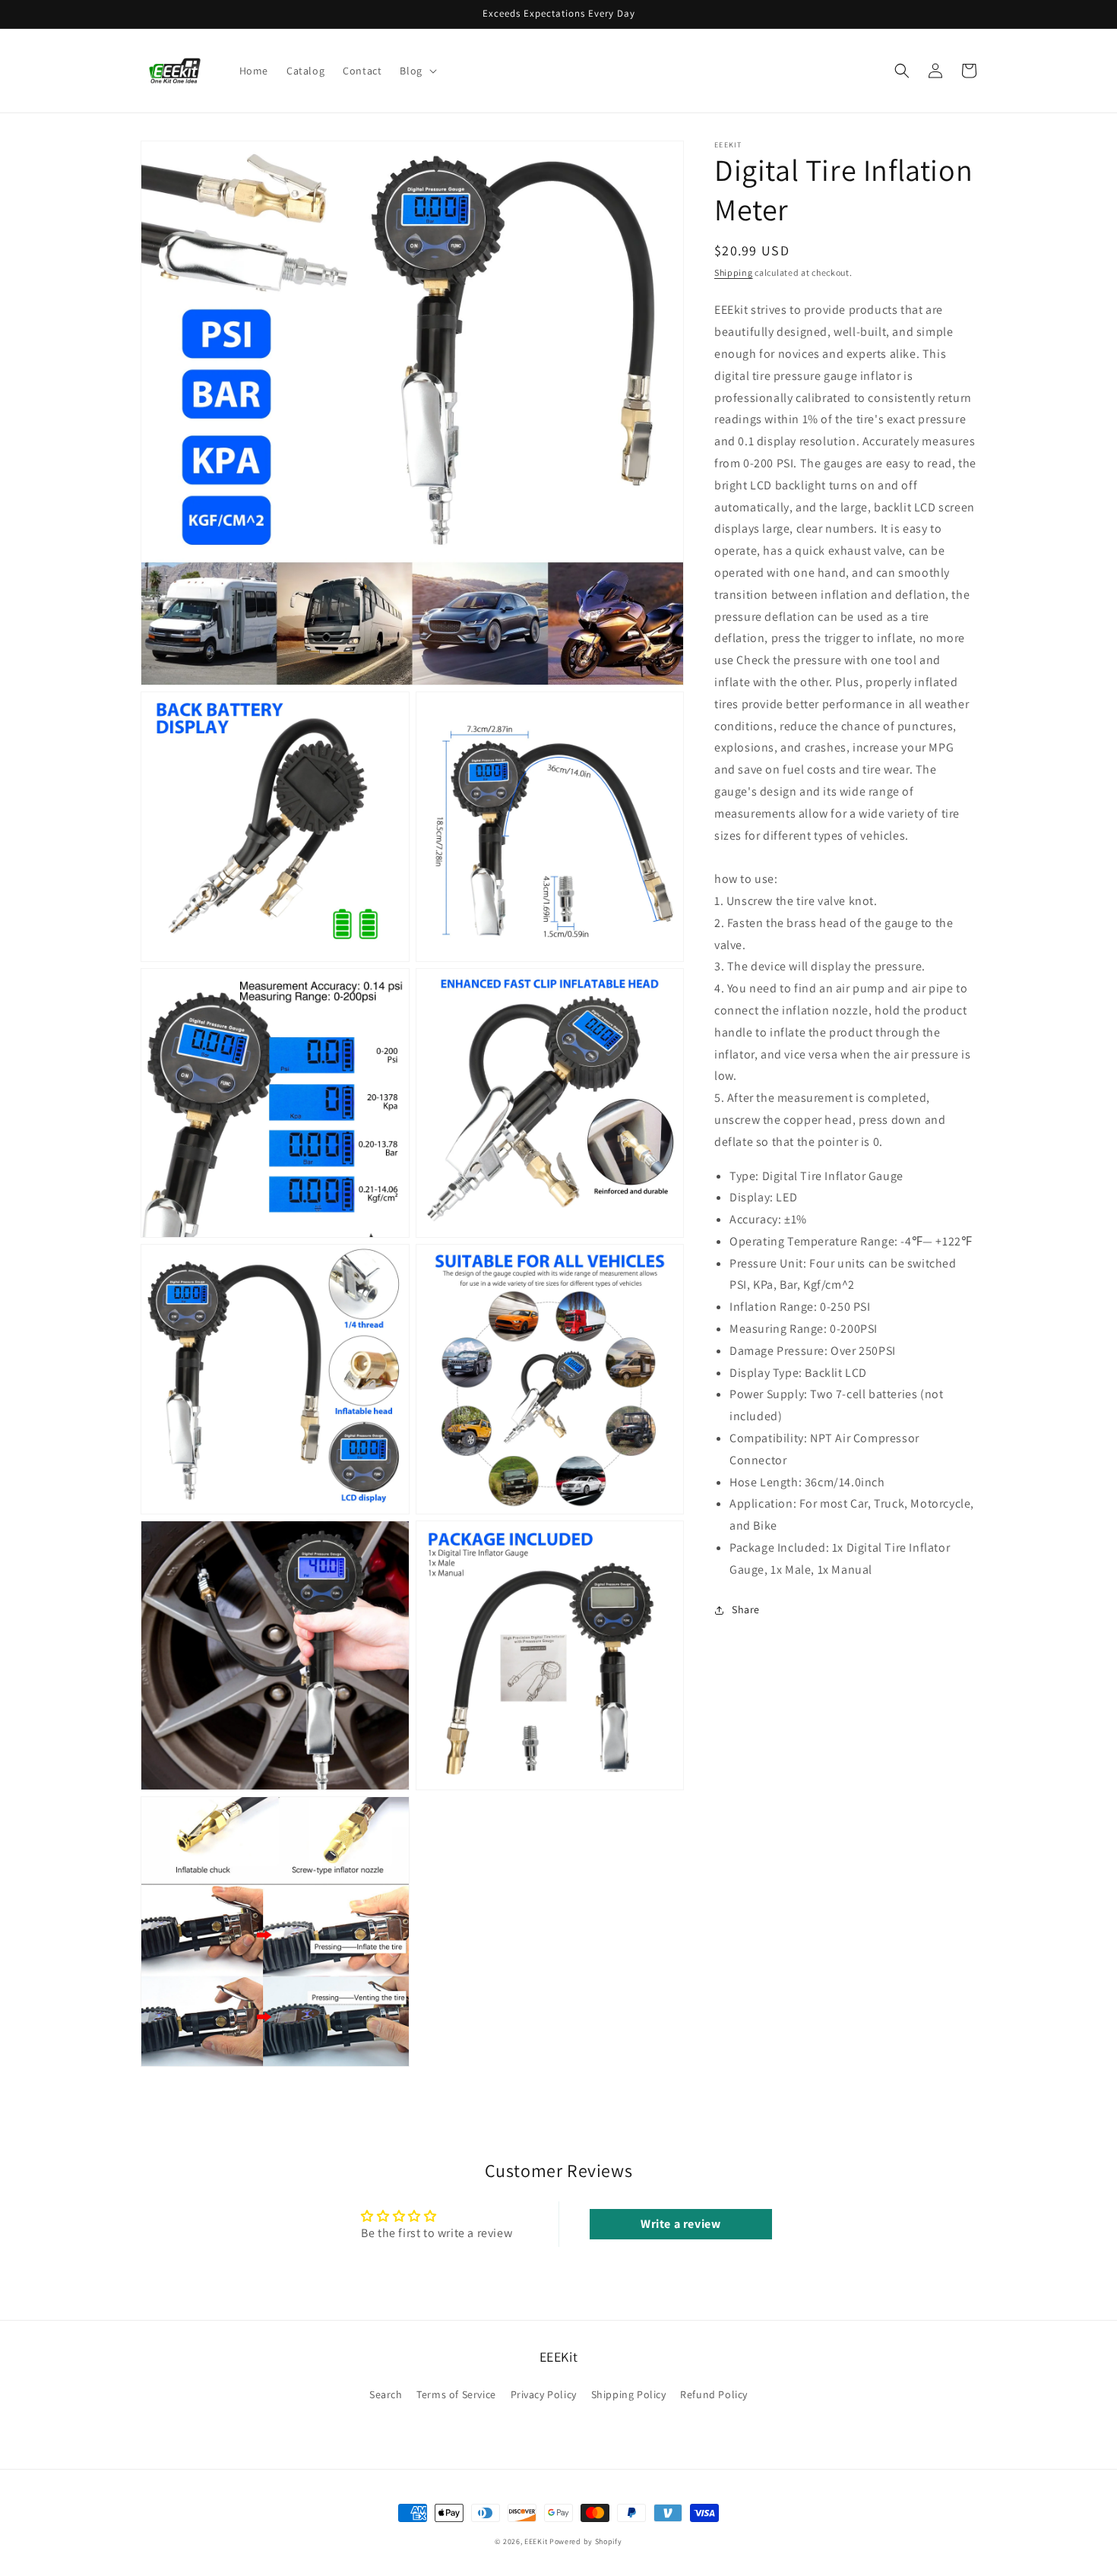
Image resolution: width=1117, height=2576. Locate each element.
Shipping (734, 272)
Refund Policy (714, 2394)
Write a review (680, 2224)
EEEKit (536, 2541)
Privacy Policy (544, 2394)
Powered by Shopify (586, 2541)
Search (386, 2394)
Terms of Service (456, 2394)
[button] (416, 71)
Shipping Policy (629, 2394)
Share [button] (746, 1609)
